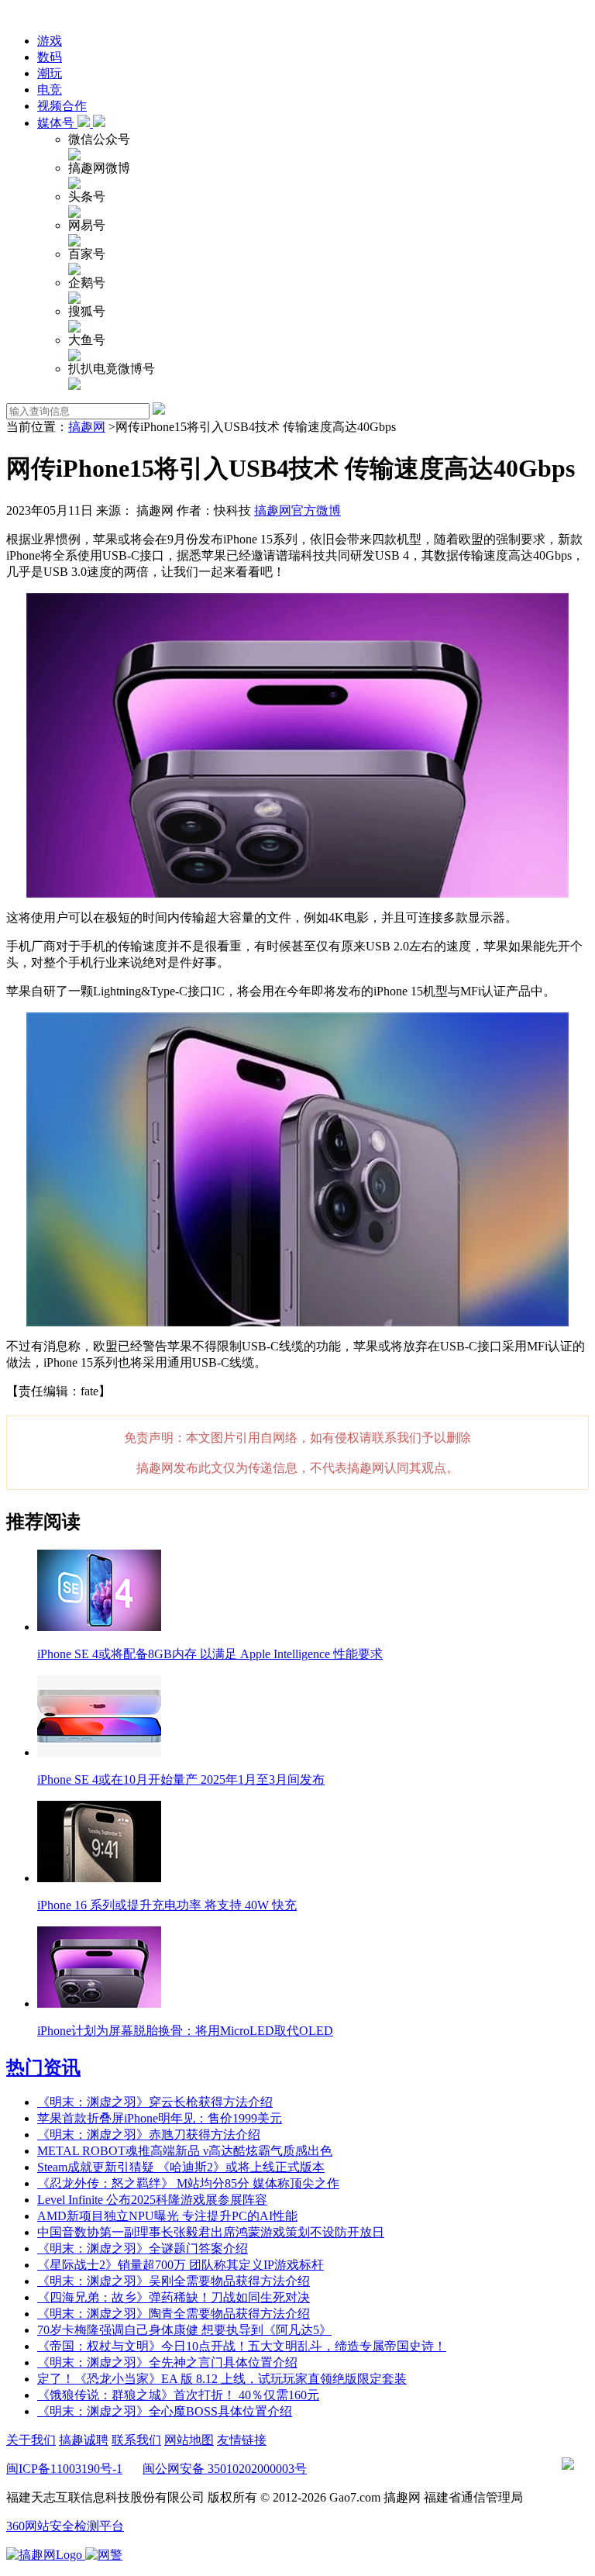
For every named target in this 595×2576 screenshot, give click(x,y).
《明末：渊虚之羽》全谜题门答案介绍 (143, 2248)
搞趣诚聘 (84, 2440)
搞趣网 (87, 427)
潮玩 (50, 73)
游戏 (50, 41)
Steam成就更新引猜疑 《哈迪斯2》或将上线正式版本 (181, 2167)
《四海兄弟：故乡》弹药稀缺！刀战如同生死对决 (174, 2297)
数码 (50, 57)
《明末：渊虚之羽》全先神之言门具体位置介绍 (167, 2362)
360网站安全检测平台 (65, 2526)
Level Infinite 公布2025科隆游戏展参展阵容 (152, 2200)
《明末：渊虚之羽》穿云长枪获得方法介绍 (155, 2102)
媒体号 (57, 123)
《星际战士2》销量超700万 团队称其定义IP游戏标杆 (181, 2265)
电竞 (50, 90)
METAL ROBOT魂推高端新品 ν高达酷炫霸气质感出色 (185, 2151)
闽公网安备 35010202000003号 (225, 2469)
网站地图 (189, 2440)
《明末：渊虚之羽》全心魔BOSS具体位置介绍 (165, 2411)
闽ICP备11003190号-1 (64, 2469)
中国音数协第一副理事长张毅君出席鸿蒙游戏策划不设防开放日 (211, 2232)
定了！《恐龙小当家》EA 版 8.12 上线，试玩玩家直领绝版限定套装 (222, 2379)
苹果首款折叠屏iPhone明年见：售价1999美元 (160, 2118)
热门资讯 (43, 2067)
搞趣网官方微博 (297, 510)
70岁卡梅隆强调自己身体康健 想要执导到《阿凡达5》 (184, 2330)
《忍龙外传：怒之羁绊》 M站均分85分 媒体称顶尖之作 (188, 2183)
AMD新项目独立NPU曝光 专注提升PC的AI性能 (167, 2216)
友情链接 (242, 2440)
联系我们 (136, 2440)
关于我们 (31, 2440)
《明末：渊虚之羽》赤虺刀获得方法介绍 (149, 2135)
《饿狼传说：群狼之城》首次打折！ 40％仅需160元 (178, 2395)
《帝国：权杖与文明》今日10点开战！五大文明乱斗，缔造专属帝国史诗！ (242, 2346)
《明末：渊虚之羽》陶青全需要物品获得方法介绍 (174, 2314)
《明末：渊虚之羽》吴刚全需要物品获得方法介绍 (174, 2281)
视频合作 (62, 106)
